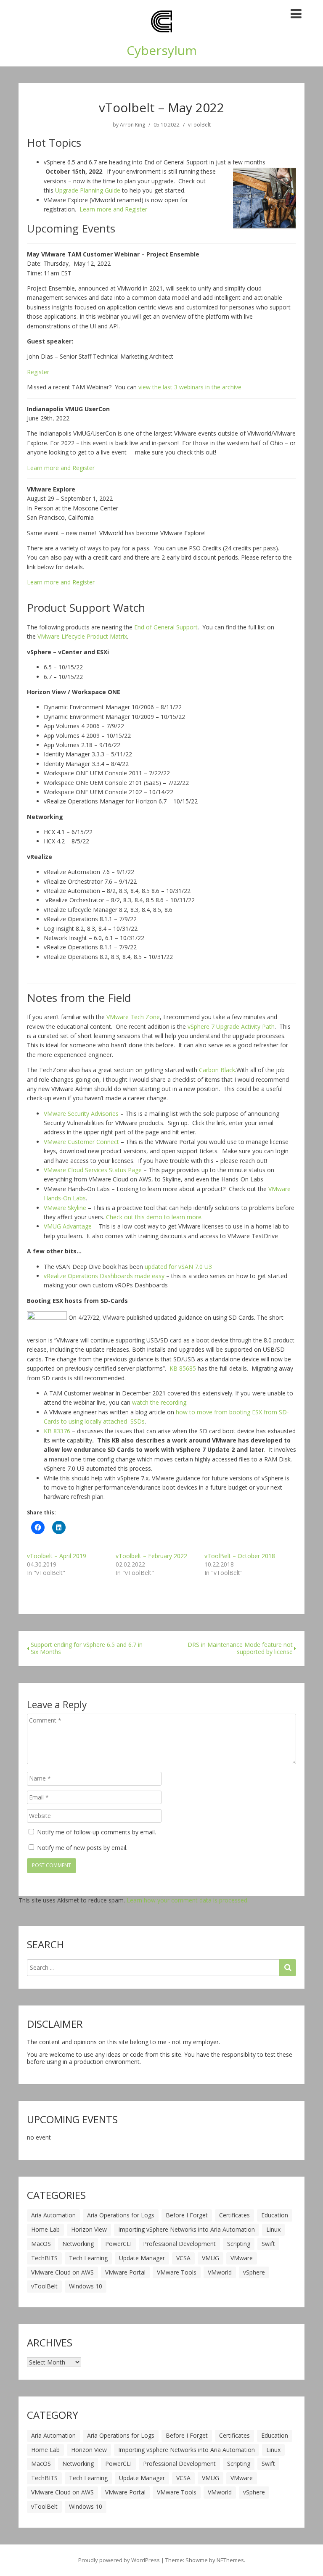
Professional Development (179, 2244)
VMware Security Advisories (81, 1114)
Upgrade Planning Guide (88, 190)
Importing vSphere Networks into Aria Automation (187, 2229)
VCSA (183, 2258)
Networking (78, 2244)
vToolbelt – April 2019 (57, 1556)
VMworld (220, 2272)
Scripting (239, 2244)
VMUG (210, 2258)
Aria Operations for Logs (121, 2215)
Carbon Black (217, 1070)
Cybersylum (162, 50)
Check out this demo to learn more (154, 1217)
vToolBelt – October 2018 (240, 1556)
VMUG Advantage (68, 1226)
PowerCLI (118, 2244)
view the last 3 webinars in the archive (190, 387)
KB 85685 (183, 1368)
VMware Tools (177, 2272)
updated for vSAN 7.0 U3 (178, 1267)
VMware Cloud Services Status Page (93, 1170)
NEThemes (230, 2560)
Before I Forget (187, 2215)
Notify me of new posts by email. (82, 1848)
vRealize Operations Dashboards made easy (104, 1276)
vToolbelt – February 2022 (151, 1556)
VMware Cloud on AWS (62, 2272)
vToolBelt (199, 125)
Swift (268, 2244)
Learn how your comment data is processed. (188, 1900)
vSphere (254, 2272)
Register (135, 209)
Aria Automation (53, 2215)
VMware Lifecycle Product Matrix (82, 636)
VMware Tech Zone (133, 1017)
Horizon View (89, 2229)
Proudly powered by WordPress (119, 2560)
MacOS (41, 2244)
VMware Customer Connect (81, 1142)
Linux (273, 2229)
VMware (242, 2258)
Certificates (234, 2215)
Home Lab (45, 2229)
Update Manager (142, 2258)
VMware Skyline (65, 1208)
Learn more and (101, 209)
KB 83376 (57, 1431)
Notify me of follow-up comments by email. (97, 1832)
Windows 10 (86, 2286)
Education (275, 2215)
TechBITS (44, 2258)
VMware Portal (125, 2272)
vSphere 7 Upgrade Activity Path (231, 1026)
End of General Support (166, 627)
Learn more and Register (61, 582)
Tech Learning (88, 2258)
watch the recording (159, 1402)
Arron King (132, 125)
